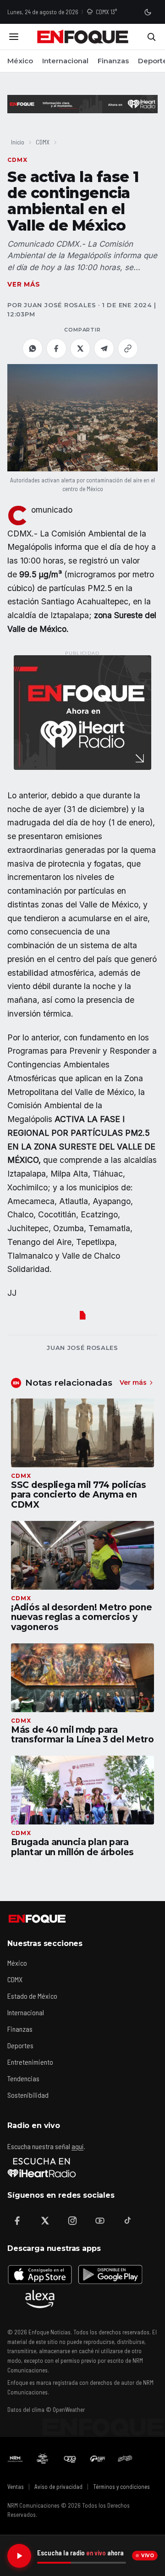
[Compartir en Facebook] (56, 348)
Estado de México (32, 1996)
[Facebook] (17, 2221)
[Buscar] (151, 37)
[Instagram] (72, 2221)
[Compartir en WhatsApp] (33, 348)
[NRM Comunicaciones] (15, 2459)
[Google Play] (110, 2274)
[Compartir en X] (80, 348)
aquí (77, 2146)
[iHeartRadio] (42, 2167)
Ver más (24, 284)
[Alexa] (40, 2299)
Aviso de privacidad (58, 2487)
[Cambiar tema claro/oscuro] (148, 12)
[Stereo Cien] (98, 2459)
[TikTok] (127, 2221)
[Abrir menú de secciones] (14, 37)
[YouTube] (100, 2221)
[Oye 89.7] (70, 2459)
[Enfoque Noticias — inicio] (82, 37)
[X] (45, 2221)
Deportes (20, 2045)
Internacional (65, 61)
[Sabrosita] (125, 2459)
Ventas (16, 2487)
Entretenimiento (30, 2062)
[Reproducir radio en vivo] (19, 2556)
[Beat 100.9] (43, 2459)
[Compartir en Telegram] (104, 348)
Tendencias (23, 2078)
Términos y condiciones (121, 2487)
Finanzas (113, 61)
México (20, 61)
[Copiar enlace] (128, 348)
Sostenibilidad (28, 2095)
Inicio (18, 142)
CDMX (43, 142)
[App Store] (40, 2274)
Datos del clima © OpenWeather (46, 2410)
